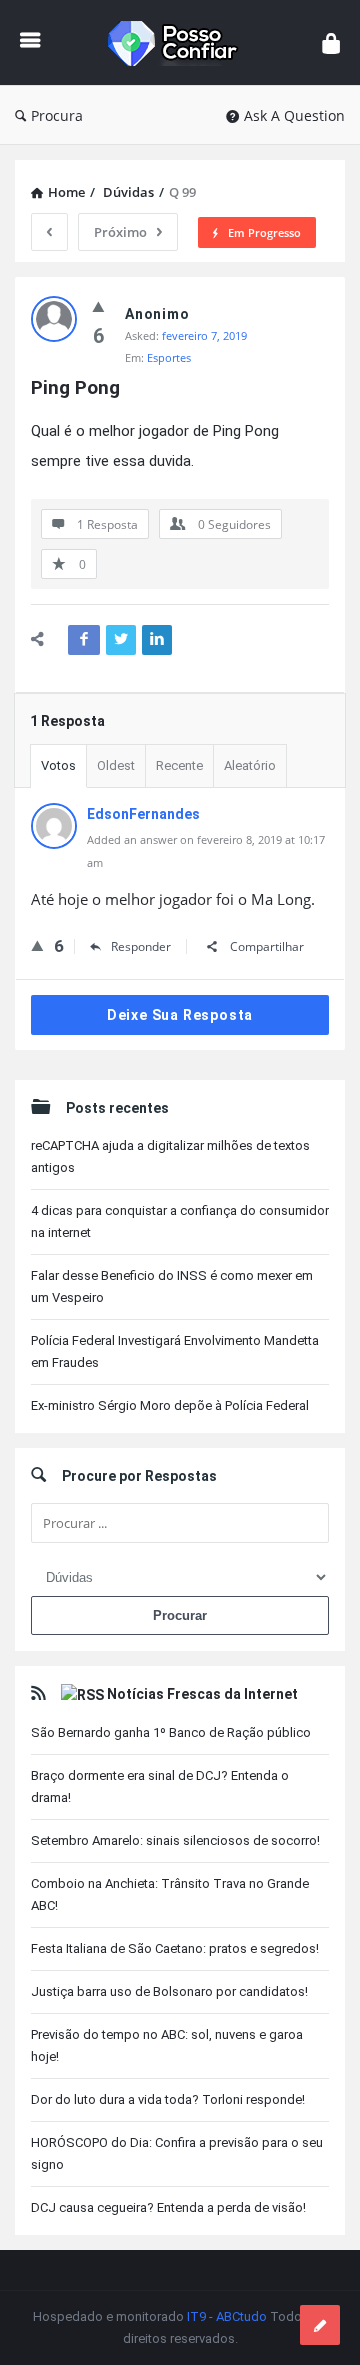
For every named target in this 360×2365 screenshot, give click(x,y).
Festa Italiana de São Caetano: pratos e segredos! (175, 1948)
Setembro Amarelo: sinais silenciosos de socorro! (175, 1840)
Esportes (169, 357)
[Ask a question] (320, 2325)
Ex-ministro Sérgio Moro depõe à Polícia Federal (170, 1405)
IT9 (196, 2316)
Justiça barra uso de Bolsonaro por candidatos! (169, 1991)
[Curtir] (98, 306)
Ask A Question (294, 115)
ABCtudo (241, 2316)
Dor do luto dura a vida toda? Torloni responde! (168, 2099)
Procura (57, 115)
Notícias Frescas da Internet (202, 1694)
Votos (58, 765)
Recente (179, 765)
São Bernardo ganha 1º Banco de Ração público (171, 1732)
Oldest (116, 765)
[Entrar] (331, 42)
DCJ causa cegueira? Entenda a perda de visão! (168, 2207)
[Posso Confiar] (181, 42)
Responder (141, 946)
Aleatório (250, 765)
